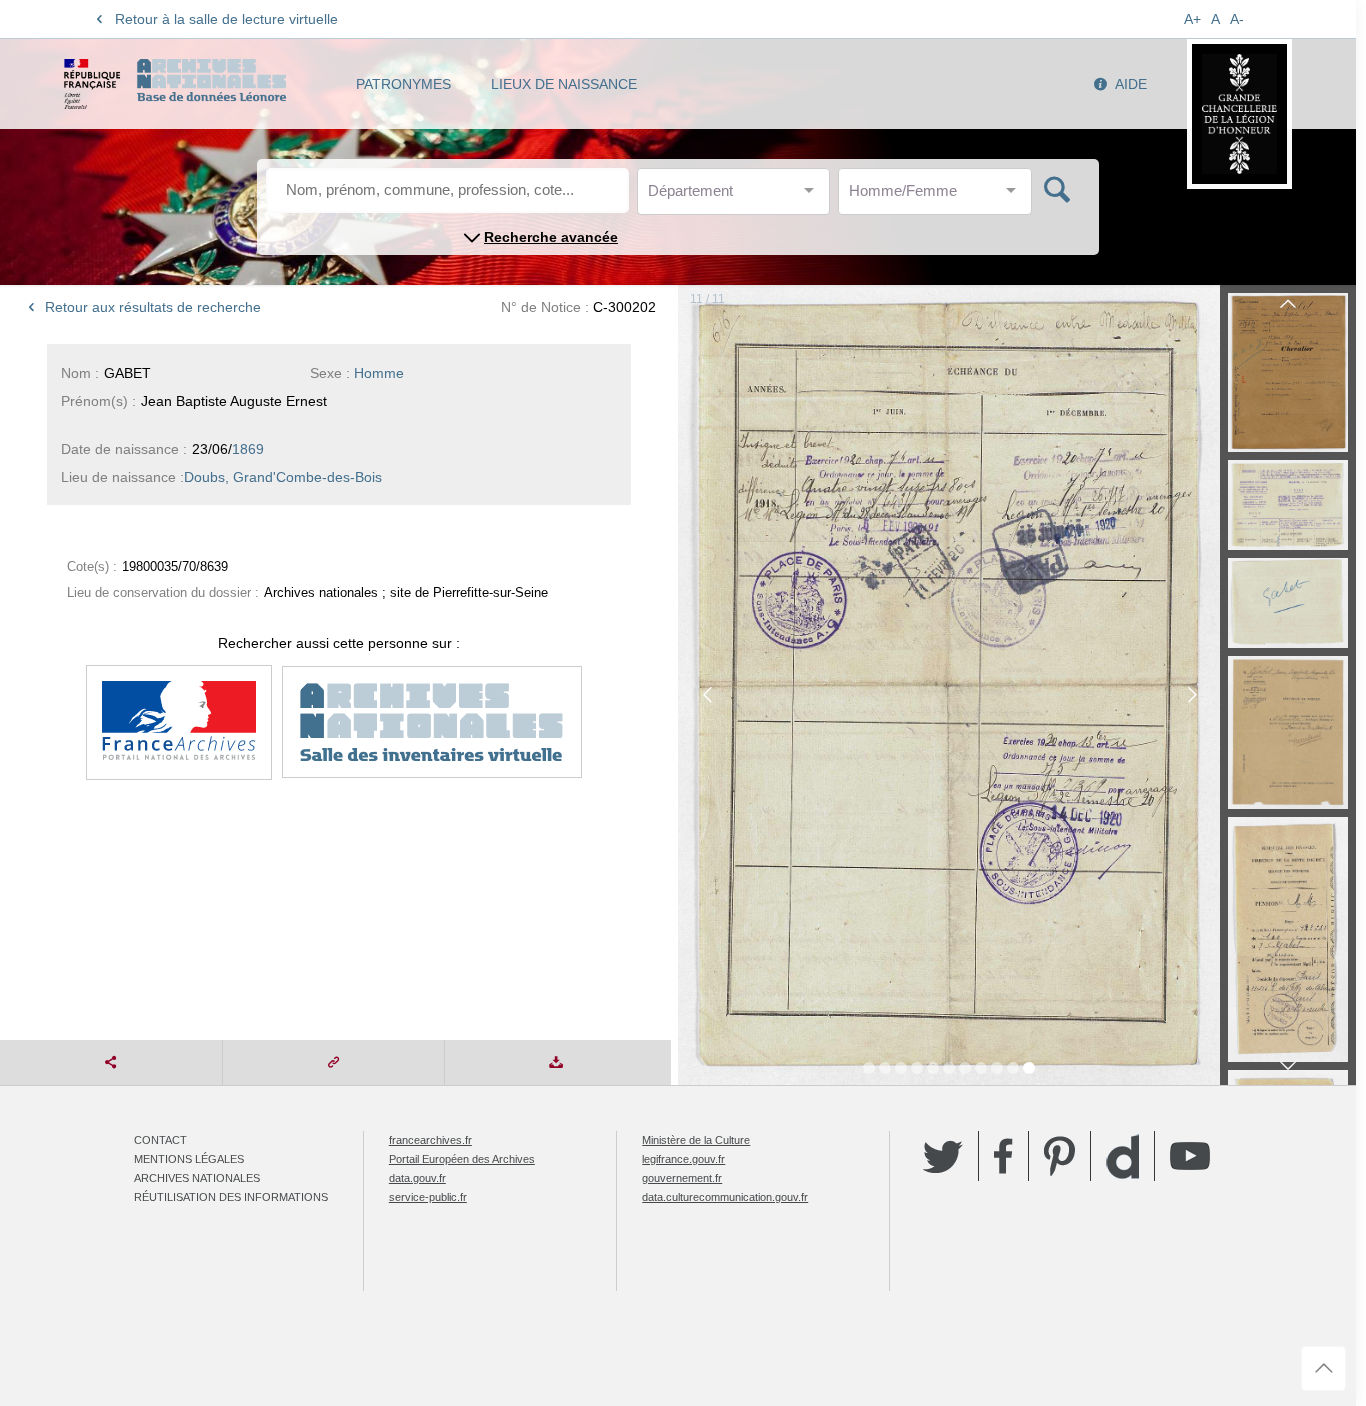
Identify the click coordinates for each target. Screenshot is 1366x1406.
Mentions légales (189, 1159)
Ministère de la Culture (696, 1140)
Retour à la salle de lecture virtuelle (226, 19)
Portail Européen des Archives (462, 1159)
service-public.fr (428, 1197)
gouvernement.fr (682, 1178)
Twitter (943, 1156)
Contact (160, 1140)
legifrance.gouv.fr (683, 1159)
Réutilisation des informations (231, 1197)
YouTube (1190, 1156)
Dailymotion (1122, 1156)
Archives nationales (197, 1178)
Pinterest (1059, 1156)
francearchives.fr (430, 1140)
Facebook (1003, 1156)
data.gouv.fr (417, 1178)
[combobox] (738, 196)
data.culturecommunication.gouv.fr (725, 1197)
